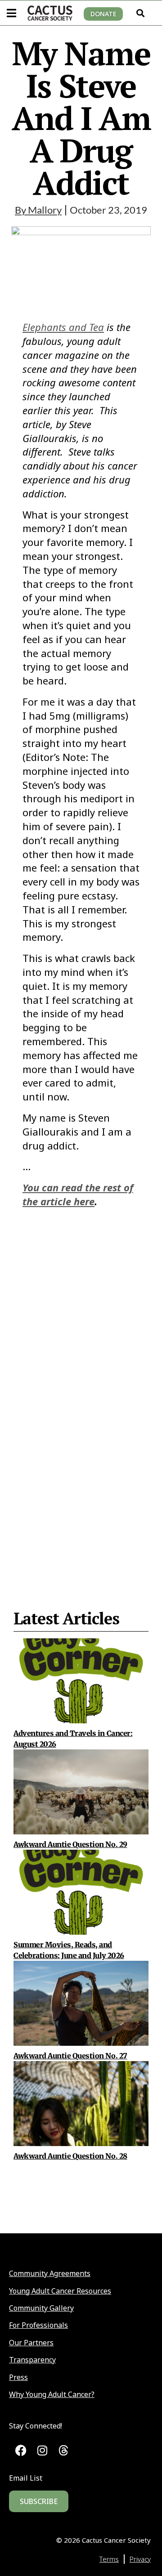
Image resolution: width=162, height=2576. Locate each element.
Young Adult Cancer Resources (60, 2291)
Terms (109, 2559)
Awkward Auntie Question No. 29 (70, 1844)
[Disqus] (81, 1387)
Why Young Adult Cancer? (52, 2394)
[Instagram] (43, 2450)
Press (18, 2377)
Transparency (32, 2360)
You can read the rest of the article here (78, 1194)
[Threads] (64, 2450)
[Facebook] (21, 2450)
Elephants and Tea (63, 327)
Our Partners (31, 2343)
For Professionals (38, 2325)
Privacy (140, 2559)
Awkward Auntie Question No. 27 (70, 2056)
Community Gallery (41, 2308)
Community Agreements (50, 2273)
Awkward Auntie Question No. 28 (70, 2156)
